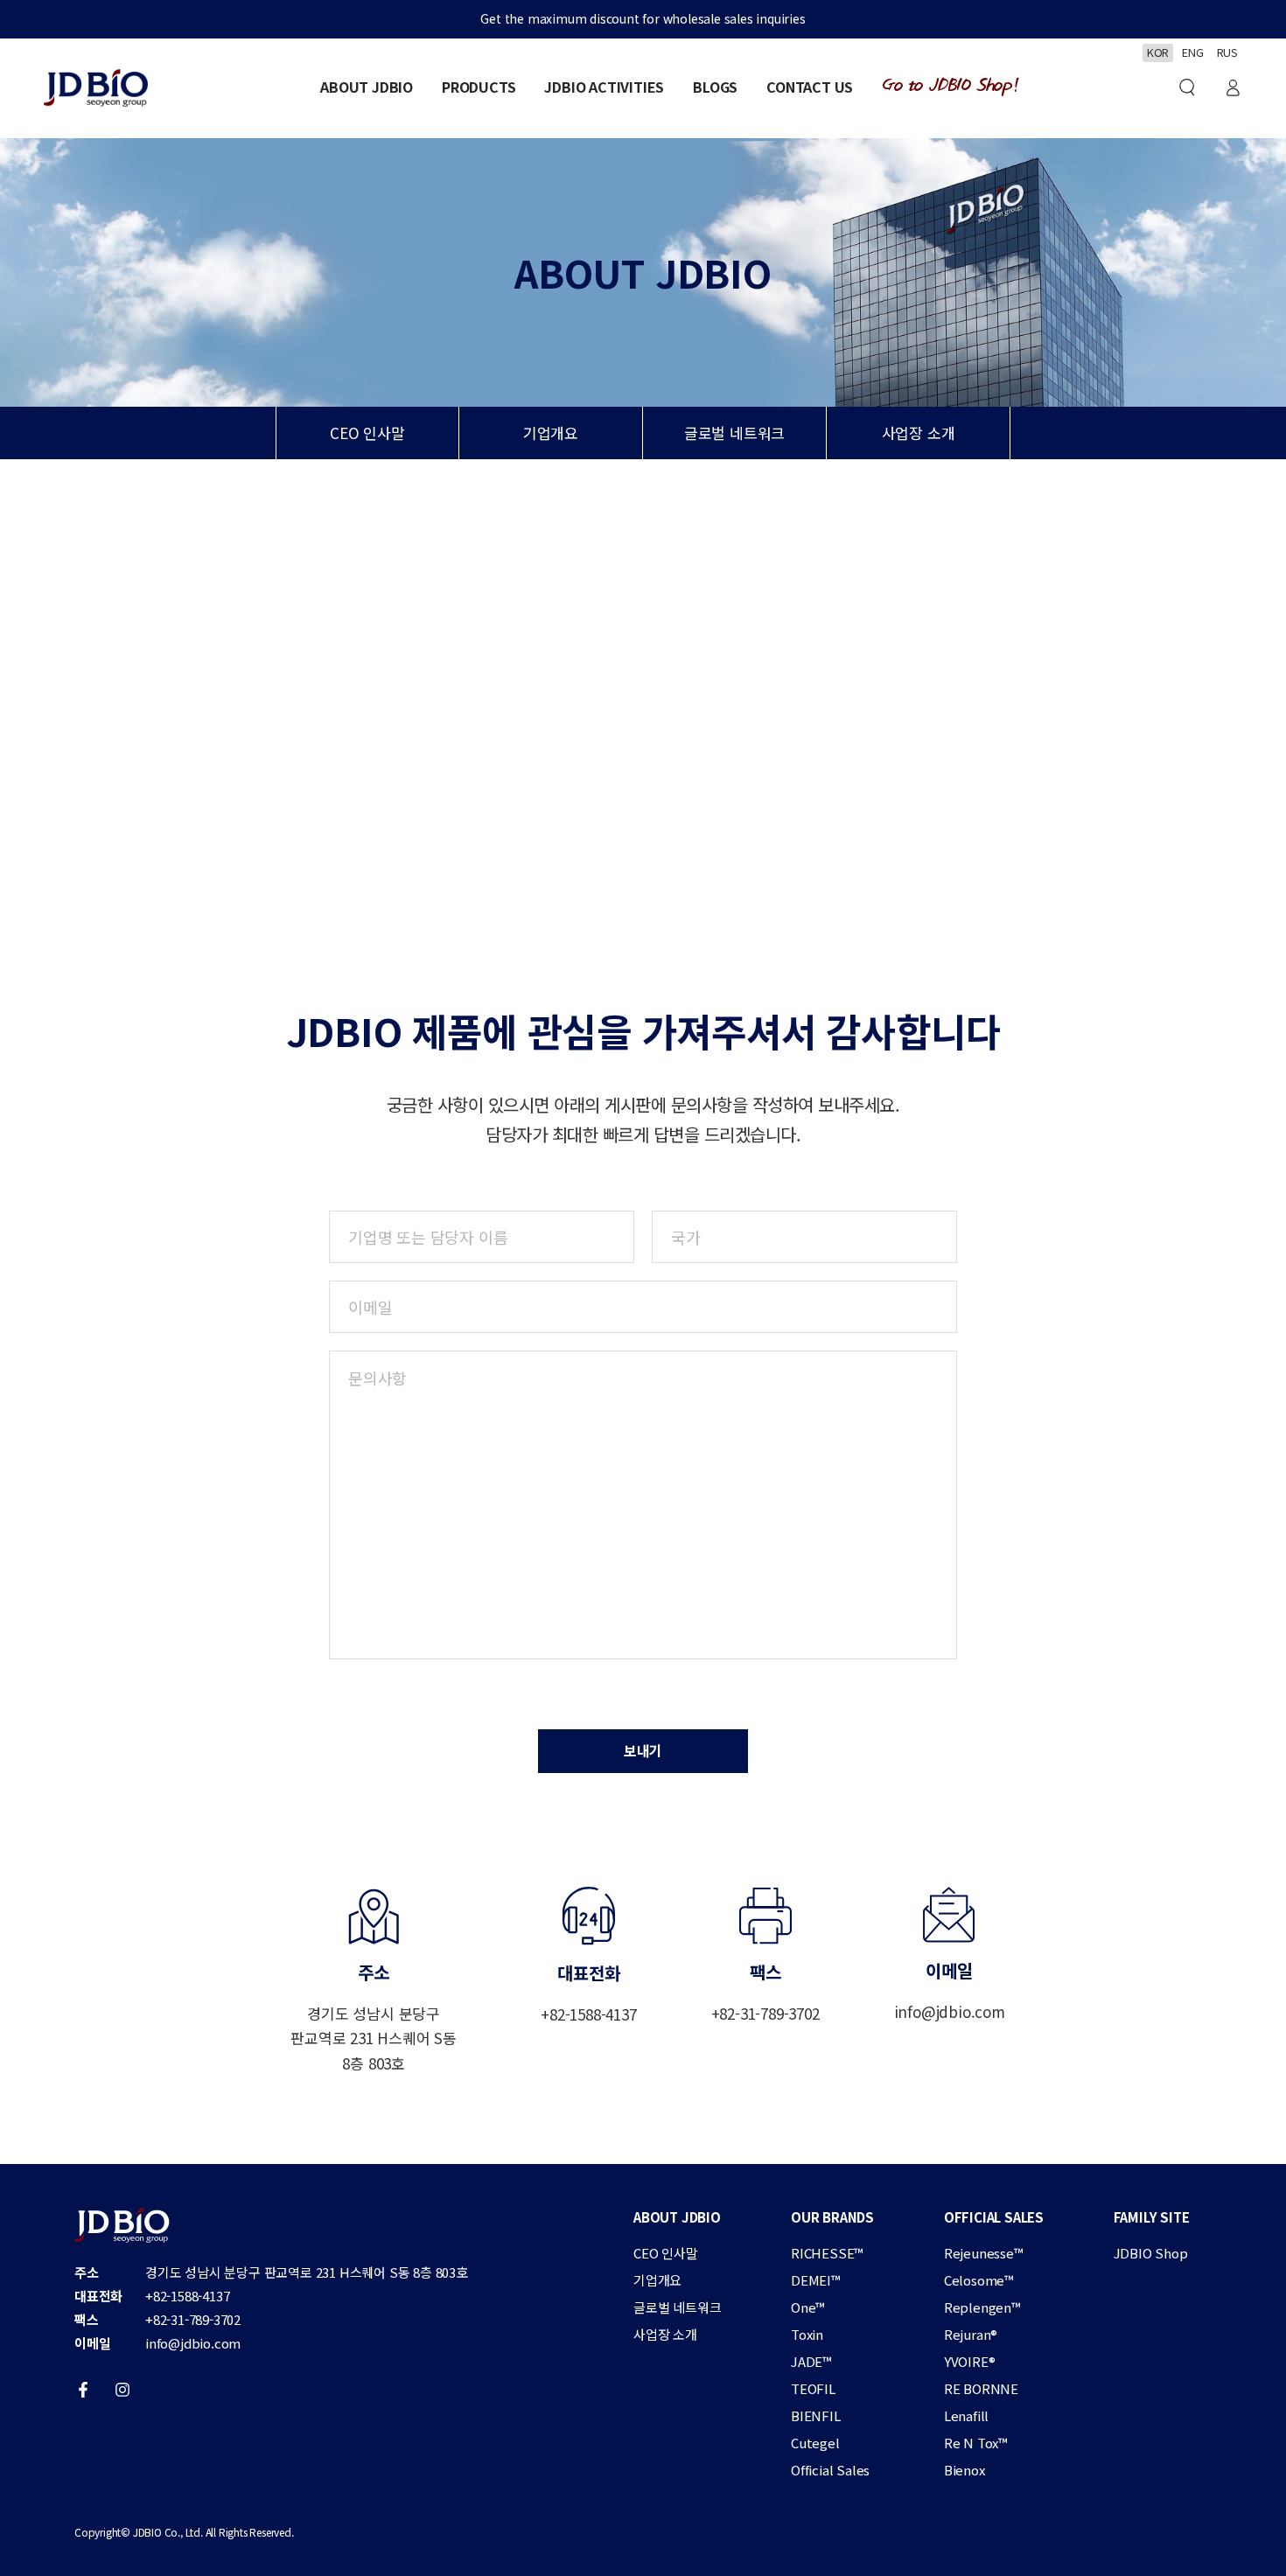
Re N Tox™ (976, 2443)
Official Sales (830, 2470)
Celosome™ (979, 2280)
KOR (1158, 52)
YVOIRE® (970, 2361)
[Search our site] (1187, 87)
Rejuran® (971, 2334)
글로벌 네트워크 (734, 433)
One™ (808, 2307)
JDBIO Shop (1151, 2253)
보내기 (643, 1750)
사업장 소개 (919, 433)
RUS (1227, 52)
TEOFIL (813, 2388)
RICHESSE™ (827, 2253)
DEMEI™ (816, 2280)
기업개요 (551, 433)
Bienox (964, 2470)
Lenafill (966, 2415)
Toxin (807, 2334)
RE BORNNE (981, 2388)
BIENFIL (816, 2415)
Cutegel (815, 2443)
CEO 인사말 (367, 433)
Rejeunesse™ (984, 2253)
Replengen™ (982, 2307)
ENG (1192, 52)
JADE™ (811, 2361)
